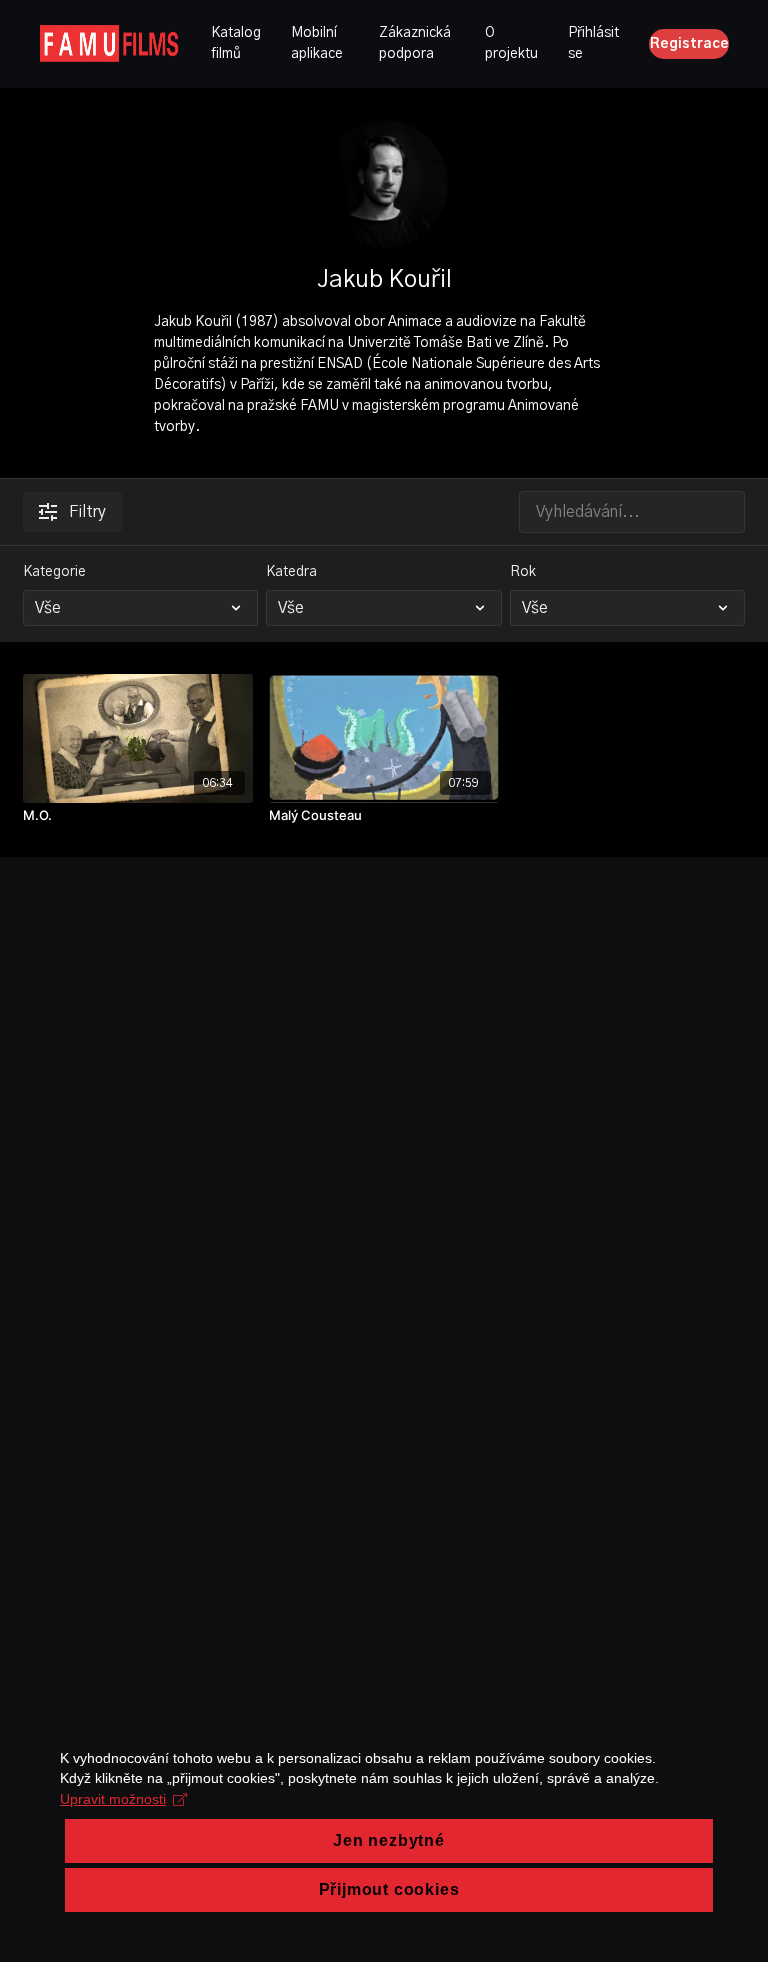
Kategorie (54, 572)
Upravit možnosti (113, 1799)
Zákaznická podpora (415, 43)
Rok (523, 572)
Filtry (87, 512)
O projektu (511, 43)
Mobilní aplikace (317, 43)
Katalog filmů (236, 43)
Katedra (291, 572)
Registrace (689, 44)
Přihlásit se (593, 43)
